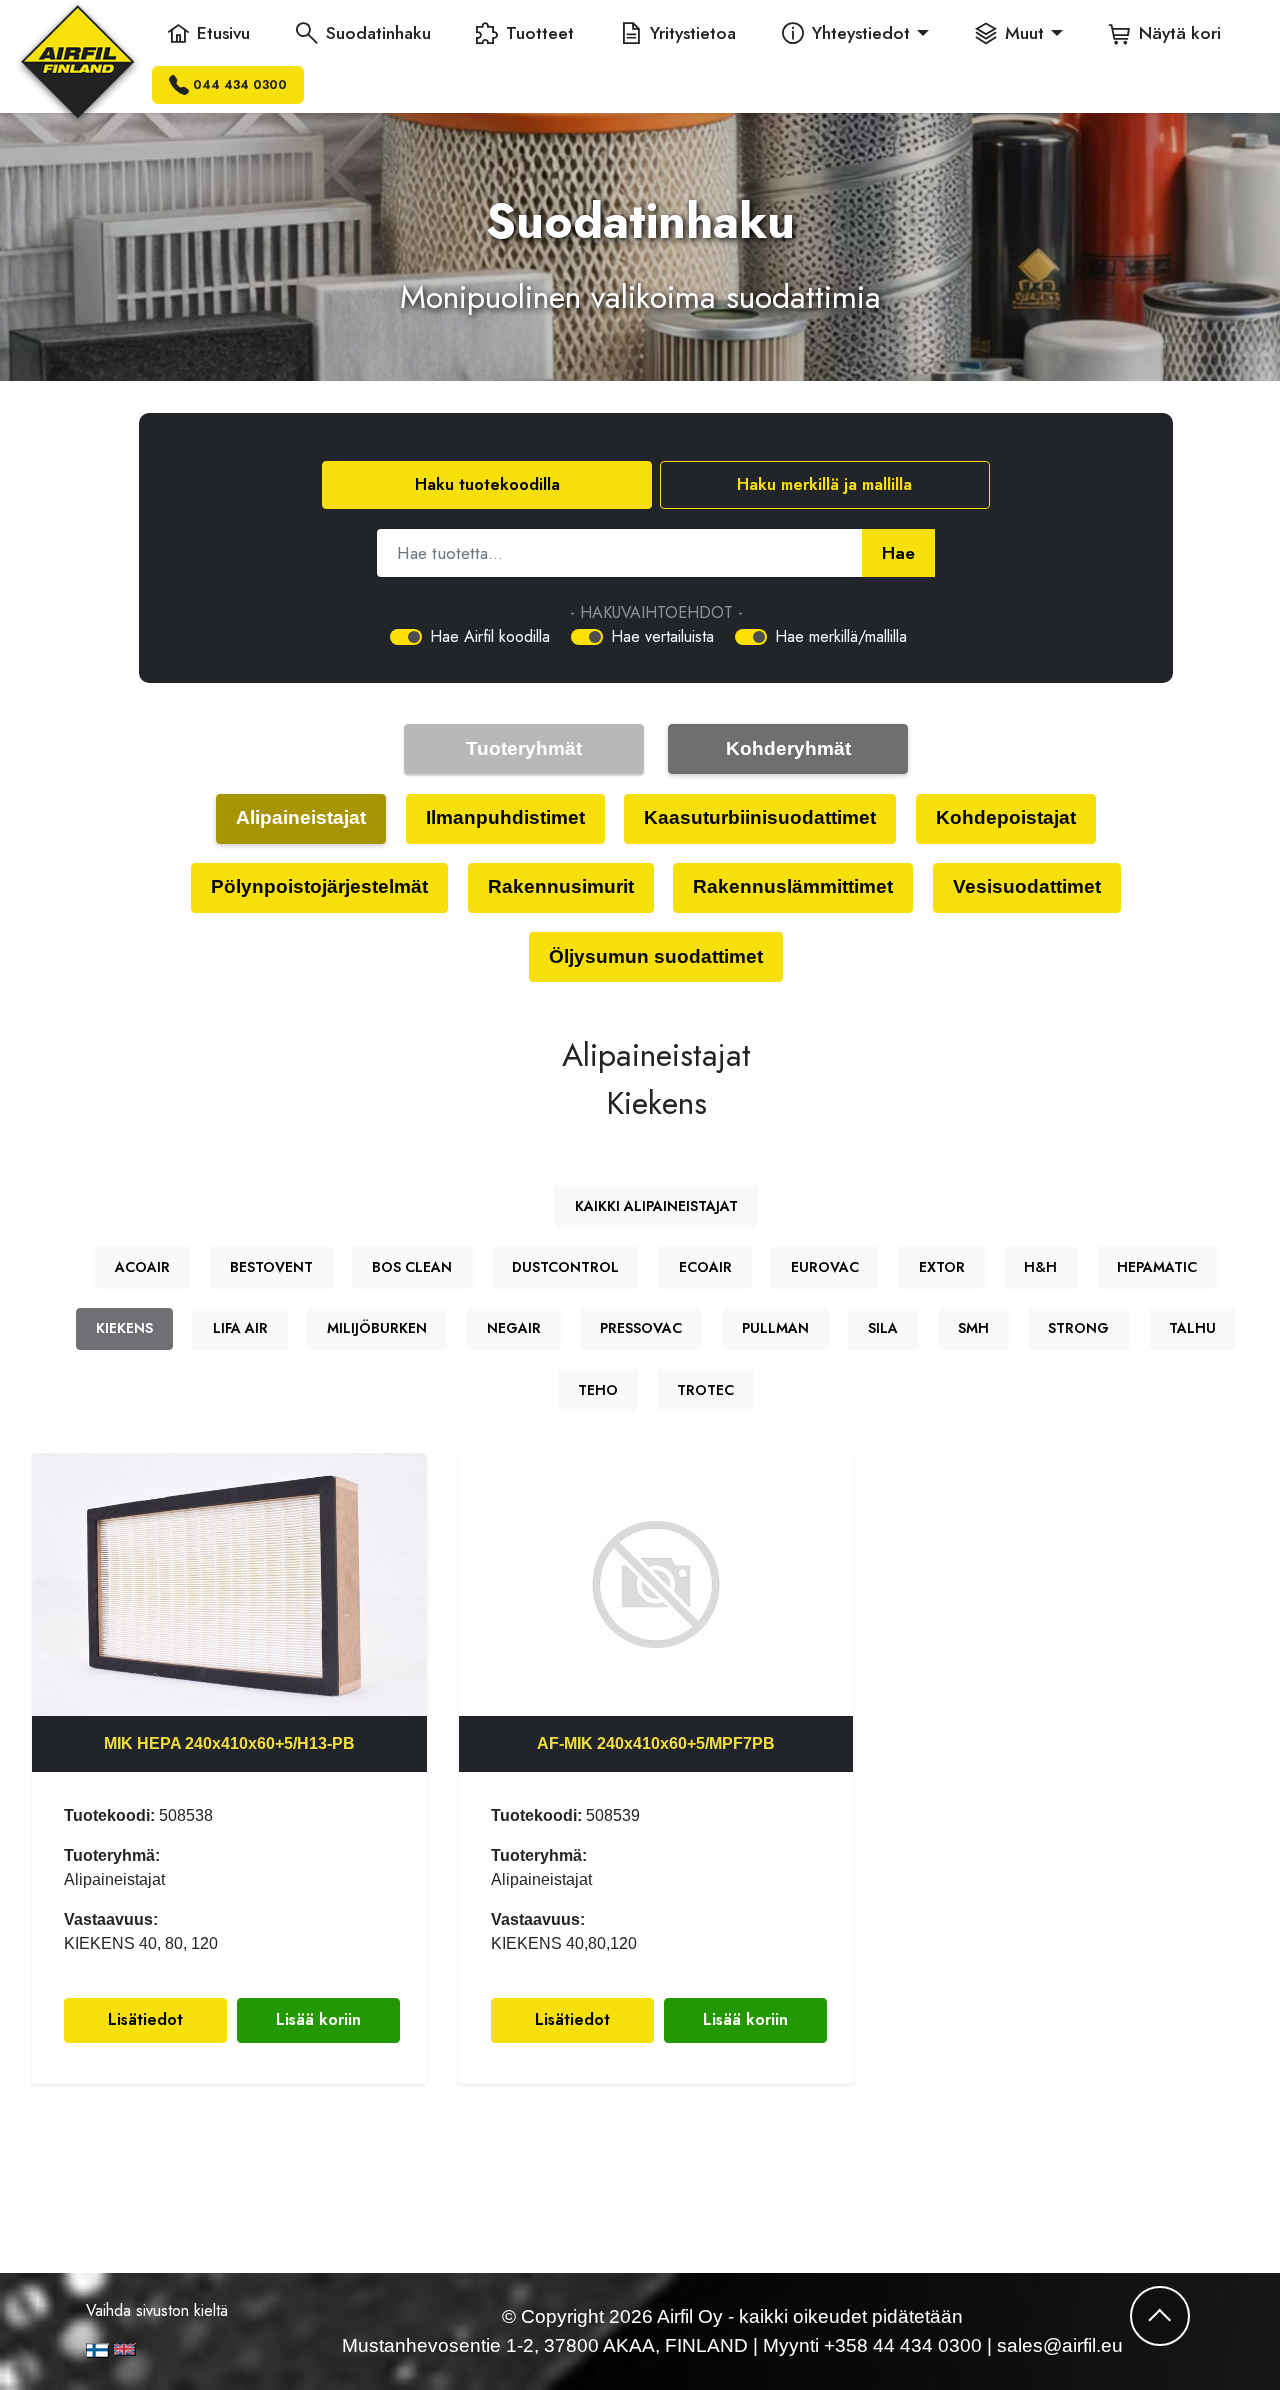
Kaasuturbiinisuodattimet (760, 817)
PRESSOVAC (641, 1328)
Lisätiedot (145, 2019)
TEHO (598, 1390)
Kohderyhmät (788, 748)
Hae (898, 553)
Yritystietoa (693, 33)
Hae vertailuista (662, 636)
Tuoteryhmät (524, 748)
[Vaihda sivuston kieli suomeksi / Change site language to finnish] (97, 2350)
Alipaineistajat (301, 817)
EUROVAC (825, 1267)
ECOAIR (705, 1267)
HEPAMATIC (1157, 1267)
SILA (883, 1328)
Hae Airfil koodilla (490, 636)
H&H (1040, 1267)
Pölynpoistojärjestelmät (319, 886)
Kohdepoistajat (1006, 817)
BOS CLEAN (412, 1267)
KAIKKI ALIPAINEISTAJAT (656, 1206)
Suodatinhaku (378, 33)
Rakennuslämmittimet (793, 886)
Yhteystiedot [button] (861, 33)
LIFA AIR (240, 1328)
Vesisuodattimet (1027, 886)
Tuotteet (540, 33)
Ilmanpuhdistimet (505, 817)
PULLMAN (775, 1328)
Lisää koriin (318, 2019)
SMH (973, 1328)
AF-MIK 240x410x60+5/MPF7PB (656, 1743)
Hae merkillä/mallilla (841, 636)
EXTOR (942, 1267)
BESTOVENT (271, 1267)
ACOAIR (142, 1267)
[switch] (406, 637)
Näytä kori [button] (1180, 33)
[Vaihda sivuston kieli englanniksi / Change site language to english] (178, 2349)
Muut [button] (1024, 33)
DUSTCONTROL (565, 1267)
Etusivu (223, 33)
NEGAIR (514, 1328)
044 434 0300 (240, 85)
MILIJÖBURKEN (377, 1328)
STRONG (1078, 1328)
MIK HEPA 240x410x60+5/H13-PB (229, 1743)
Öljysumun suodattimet (656, 956)
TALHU (1192, 1328)
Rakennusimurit (561, 886)
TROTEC (705, 1390)
